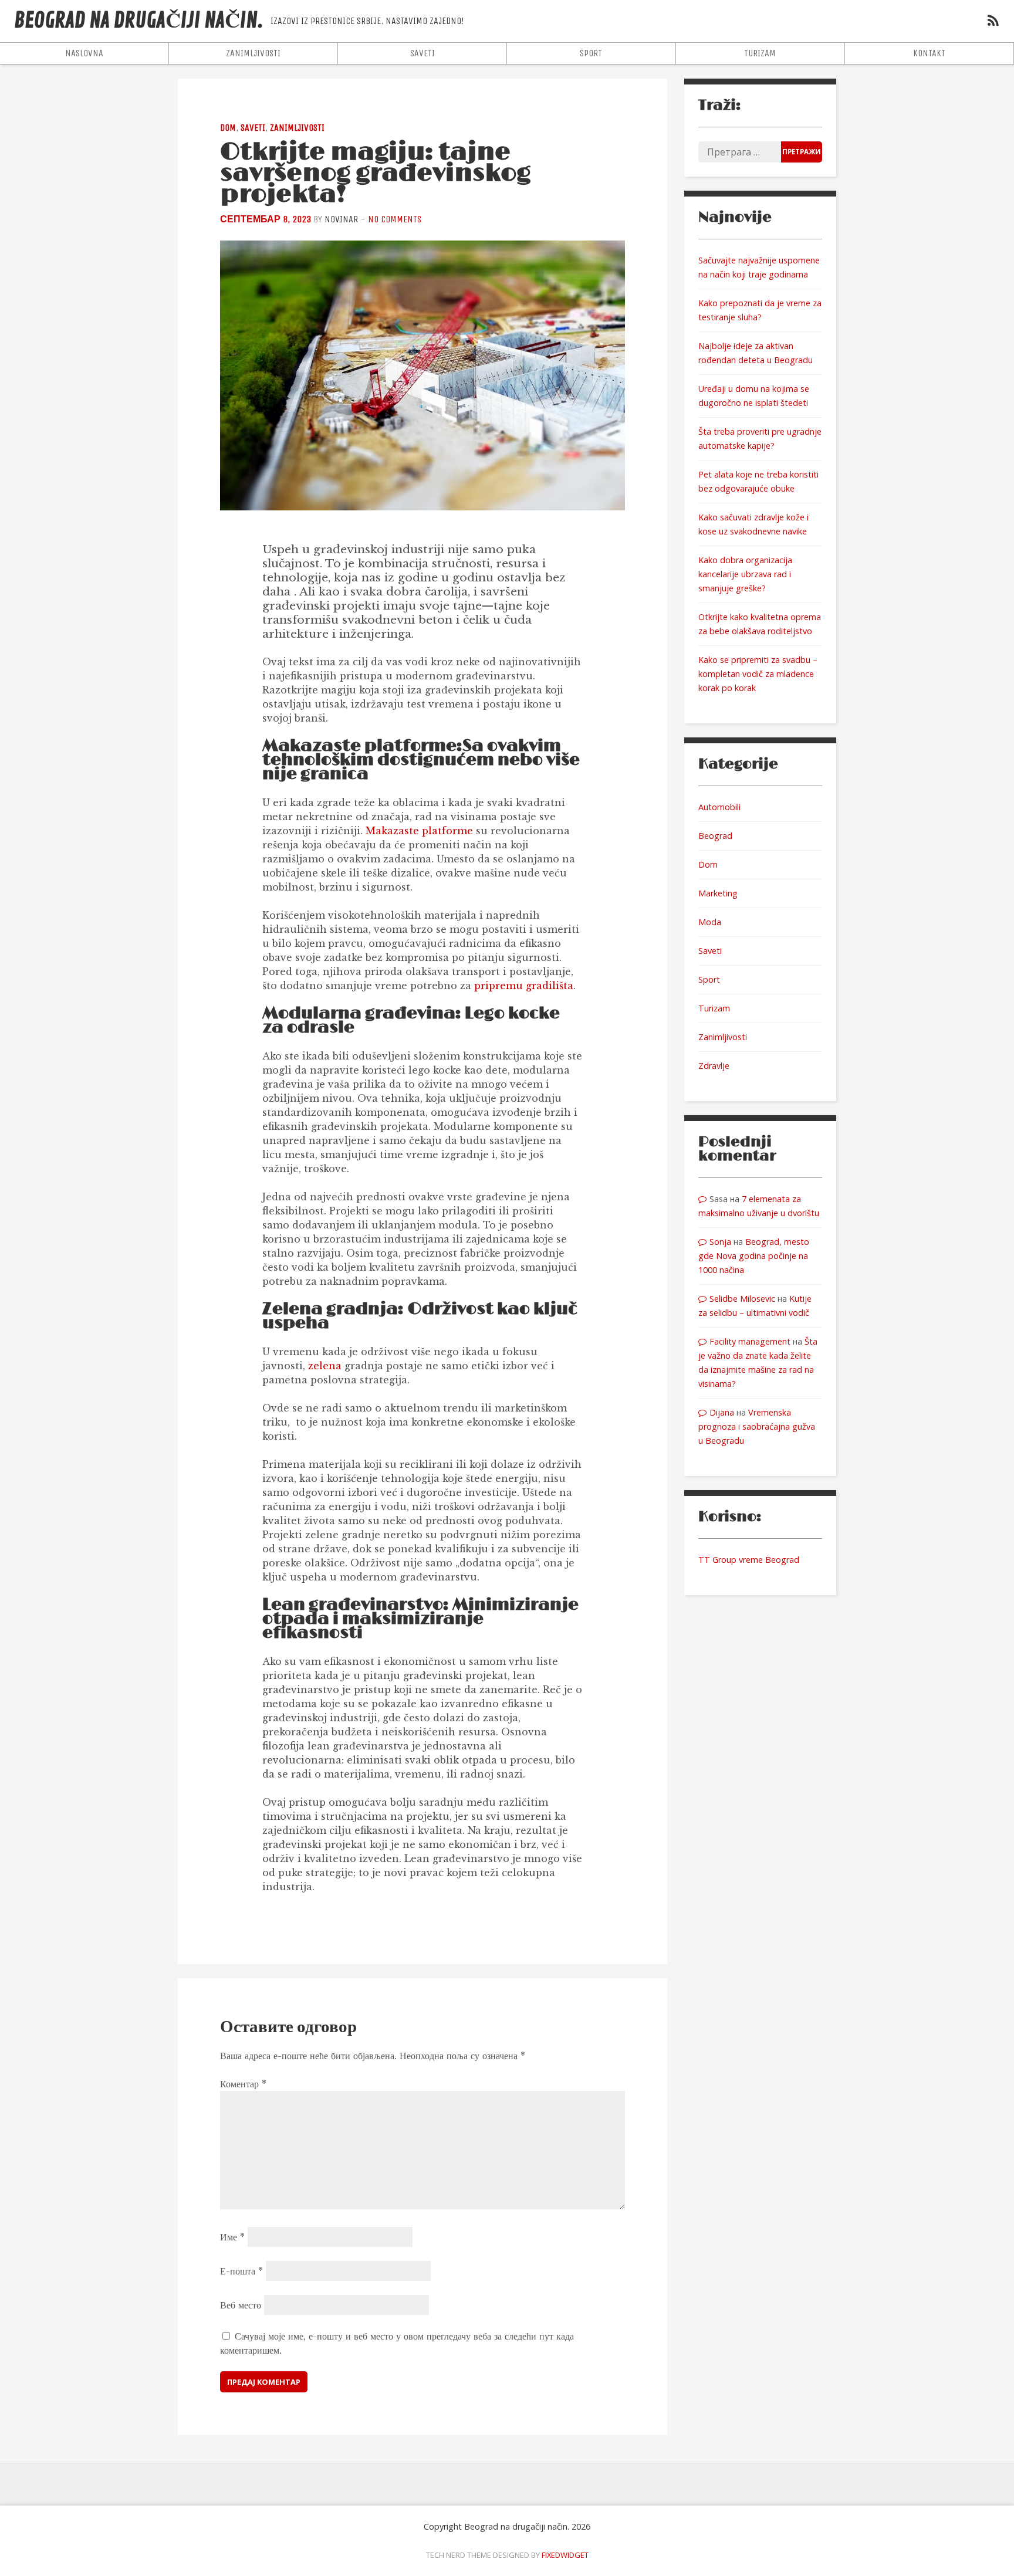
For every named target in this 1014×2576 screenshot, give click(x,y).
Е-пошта (241, 2271)
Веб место (241, 2305)
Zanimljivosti (253, 53)
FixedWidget (565, 2555)
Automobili (719, 807)
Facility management (750, 1341)
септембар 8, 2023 (266, 219)
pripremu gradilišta (524, 986)
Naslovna (84, 53)
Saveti (422, 53)
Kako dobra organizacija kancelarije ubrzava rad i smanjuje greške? (745, 574)
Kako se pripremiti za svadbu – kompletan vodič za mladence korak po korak (758, 674)
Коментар (243, 2084)
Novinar (341, 219)
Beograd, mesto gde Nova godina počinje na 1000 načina (754, 1256)
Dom (228, 128)
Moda (710, 922)
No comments (395, 219)
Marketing (718, 893)
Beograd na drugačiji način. (139, 21)
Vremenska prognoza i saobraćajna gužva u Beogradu (757, 1426)
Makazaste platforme (419, 831)
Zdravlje (714, 1066)
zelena (325, 1366)
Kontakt (929, 53)
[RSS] (993, 22)
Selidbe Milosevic (742, 1299)
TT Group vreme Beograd (749, 1560)
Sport (591, 53)
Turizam (760, 53)
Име (232, 2237)
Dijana (722, 1412)
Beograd (715, 836)
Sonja (720, 1242)
